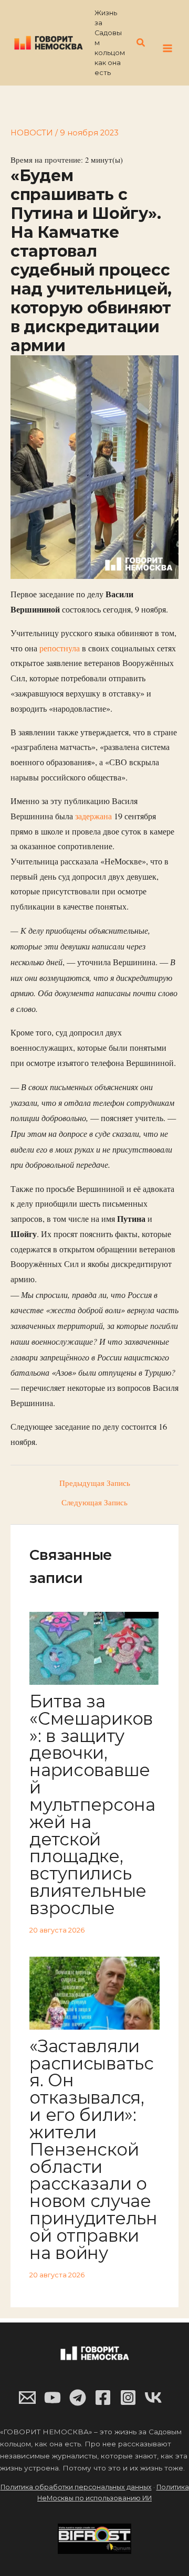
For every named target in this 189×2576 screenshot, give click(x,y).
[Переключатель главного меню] (167, 48)
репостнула (60, 648)
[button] (141, 43)
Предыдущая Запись (95, 1484)
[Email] (27, 2398)
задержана (94, 816)
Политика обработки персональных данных (76, 2487)
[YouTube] (52, 2398)
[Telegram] (78, 2398)
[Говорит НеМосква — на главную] (49, 42)
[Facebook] (103, 2398)
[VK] (153, 2398)
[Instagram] (128, 2398)
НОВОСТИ (32, 133)
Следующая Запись (94, 1503)
